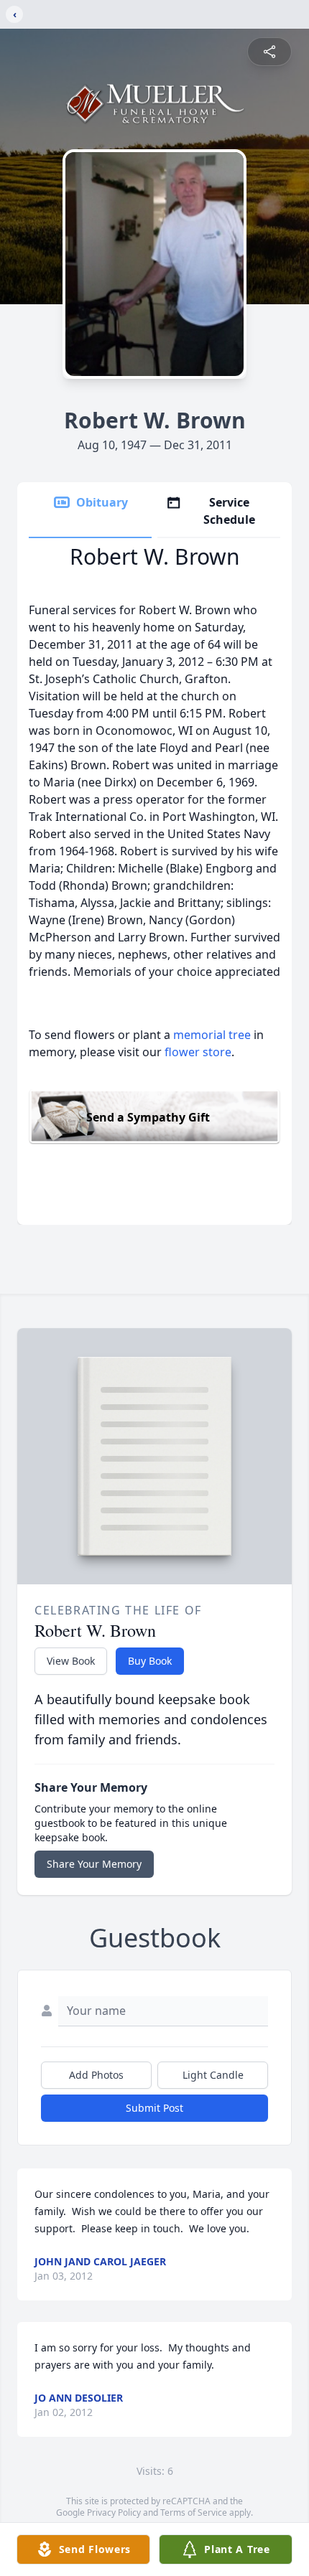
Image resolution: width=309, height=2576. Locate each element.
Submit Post (154, 2108)
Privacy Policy (114, 2512)
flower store (198, 1052)
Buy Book (150, 1661)
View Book (71, 1661)
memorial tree (212, 1035)
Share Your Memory (94, 1864)
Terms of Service (194, 2512)
